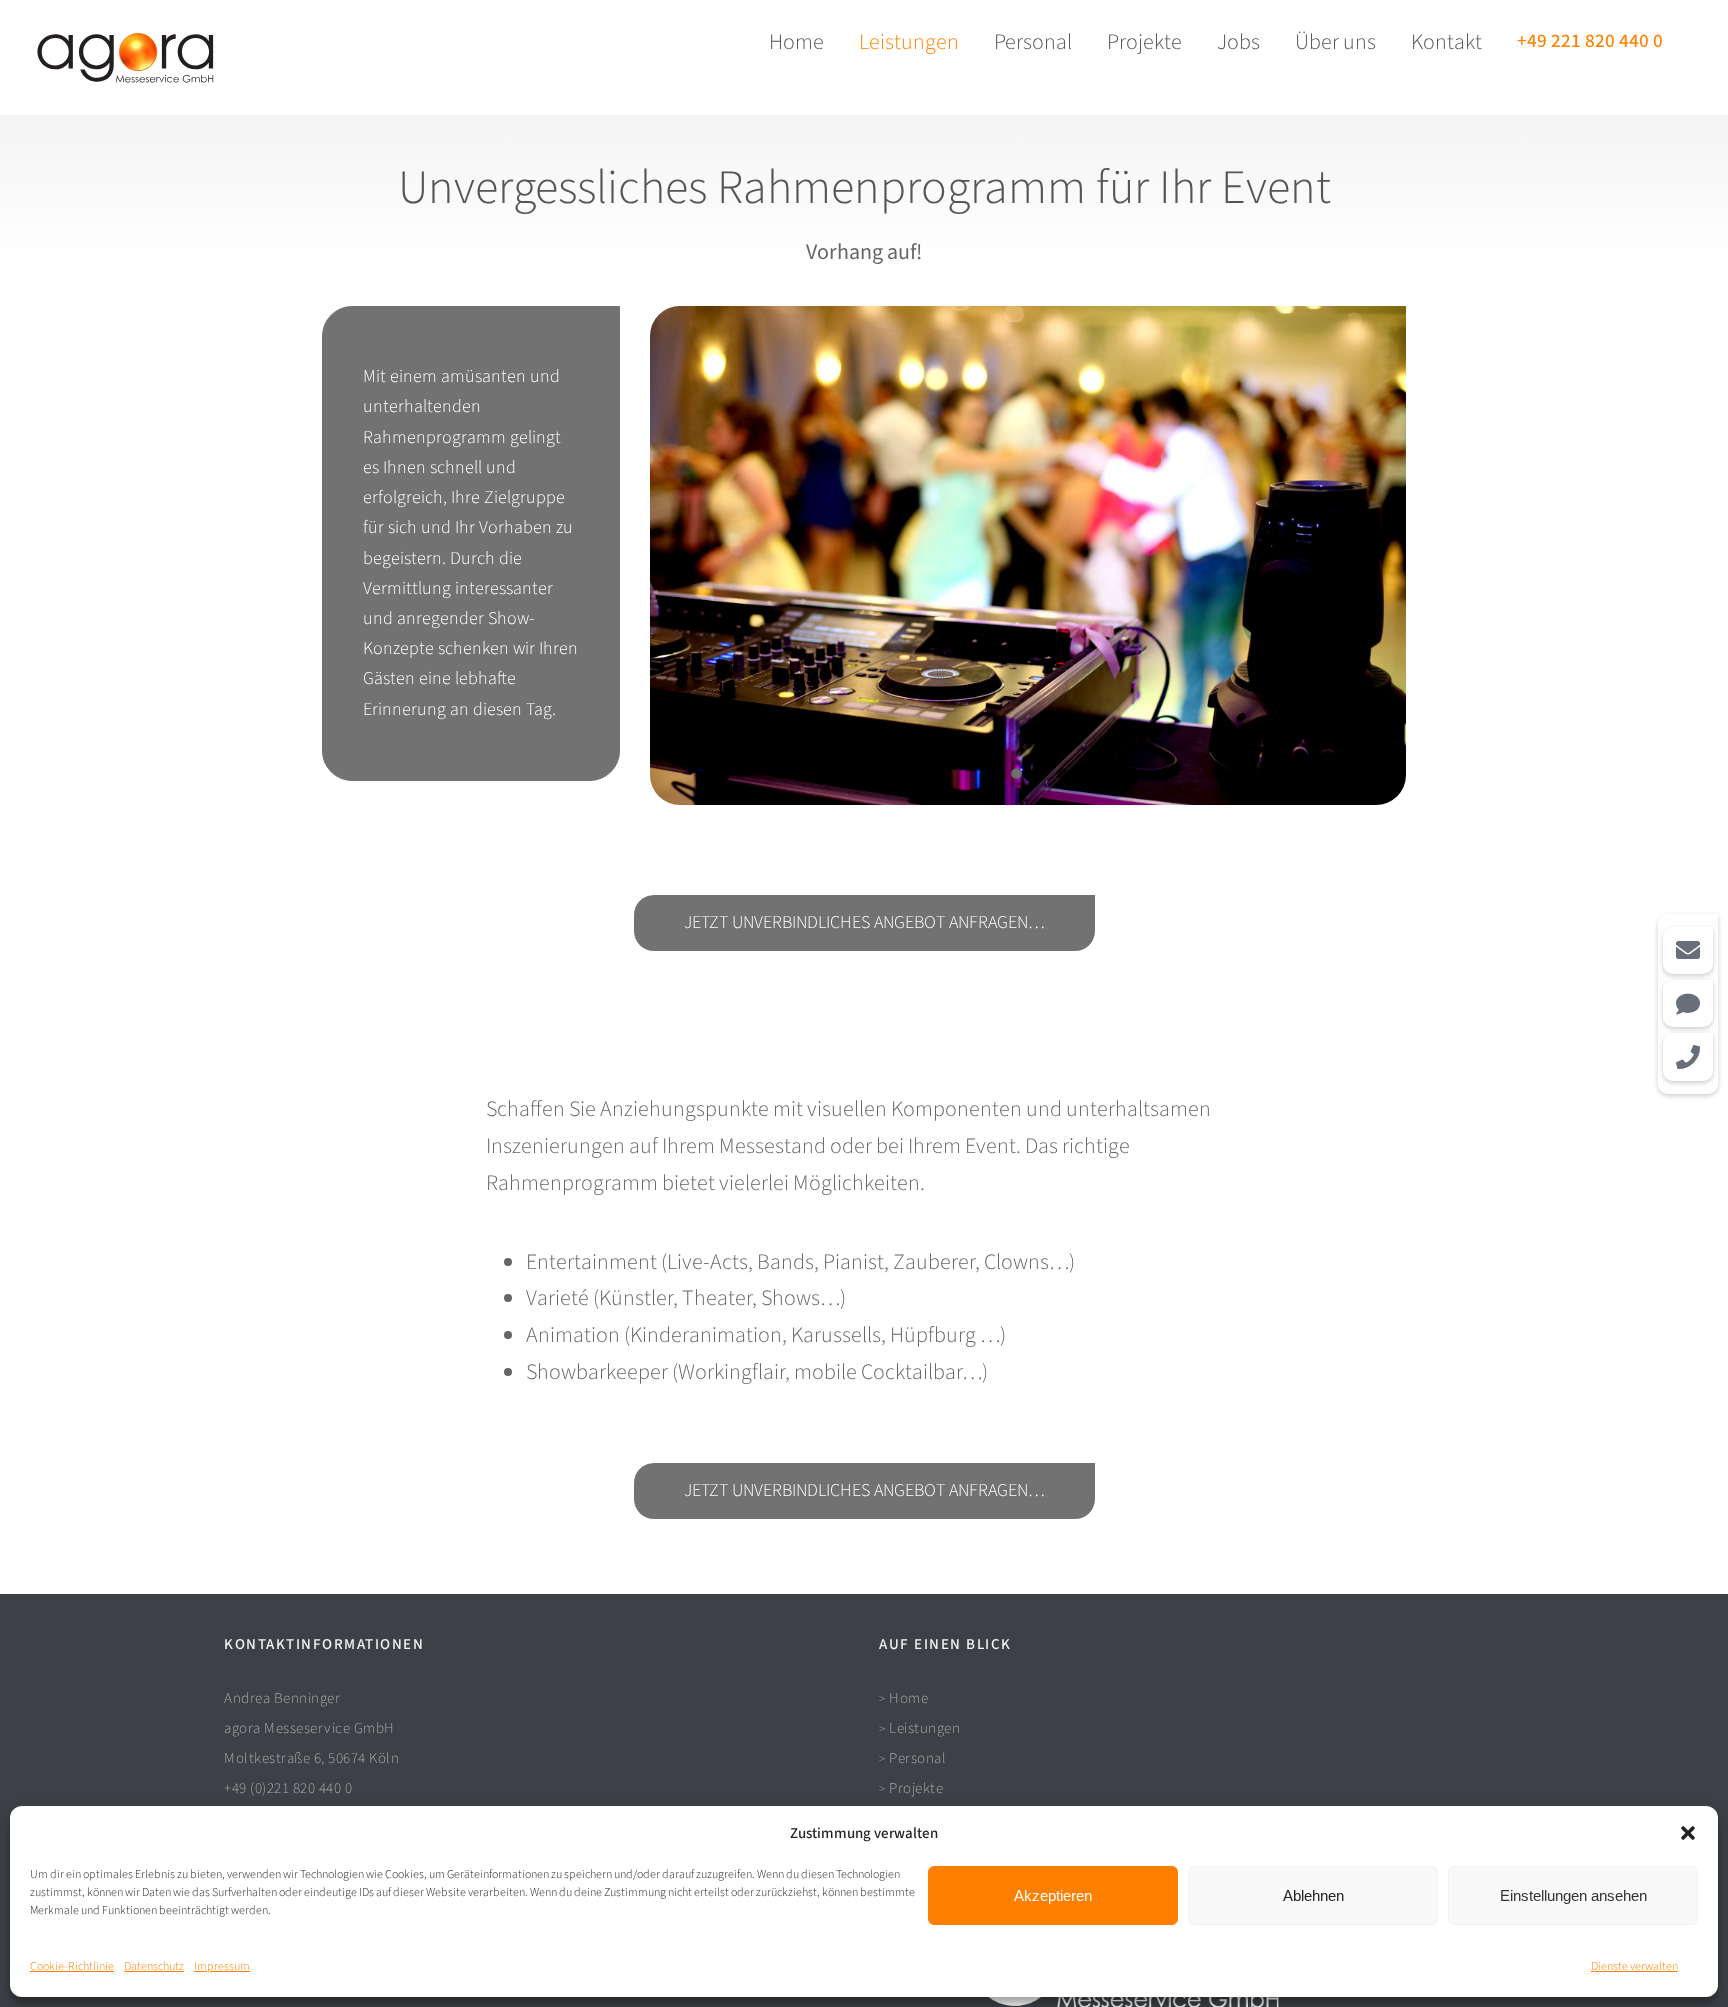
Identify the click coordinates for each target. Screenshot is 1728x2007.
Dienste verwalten (1634, 1966)
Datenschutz (154, 1966)
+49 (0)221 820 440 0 (288, 1788)
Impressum (222, 1966)
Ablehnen (1313, 1895)
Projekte (916, 1788)
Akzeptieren (1053, 1895)
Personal (917, 1758)
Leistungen (924, 1728)
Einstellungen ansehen (1573, 1895)
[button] (1688, 1833)
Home (908, 1698)
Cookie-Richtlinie (72, 1966)
